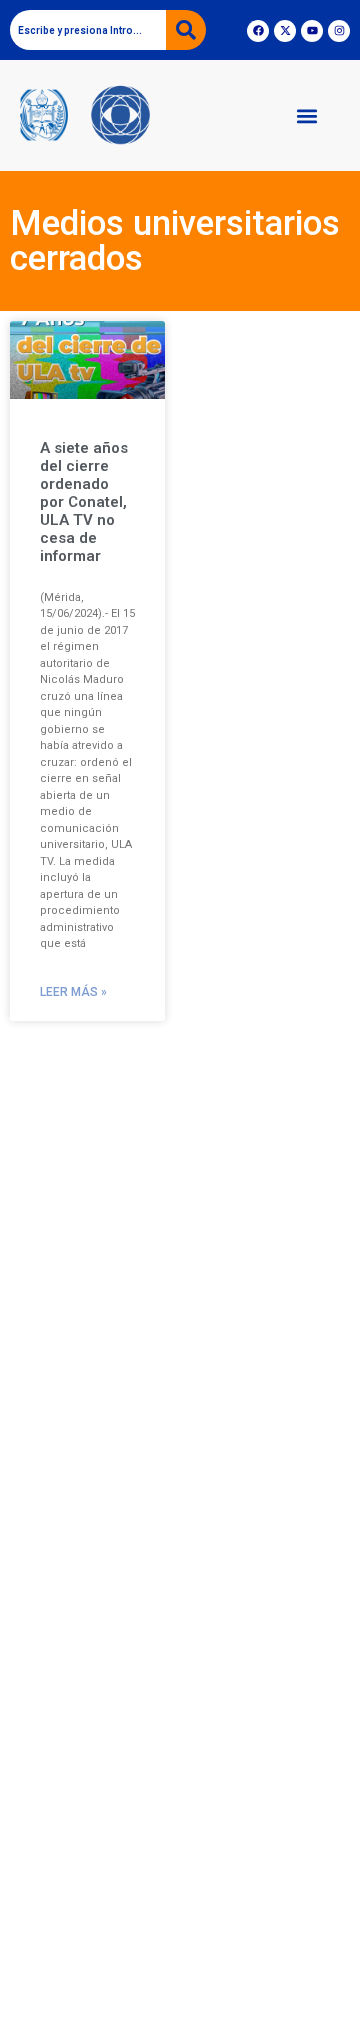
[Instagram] (339, 31)
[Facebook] (258, 31)
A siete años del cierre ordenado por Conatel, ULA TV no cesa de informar (84, 502)
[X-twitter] (285, 31)
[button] (306, 115)
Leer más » (73, 992)
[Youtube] (312, 31)
